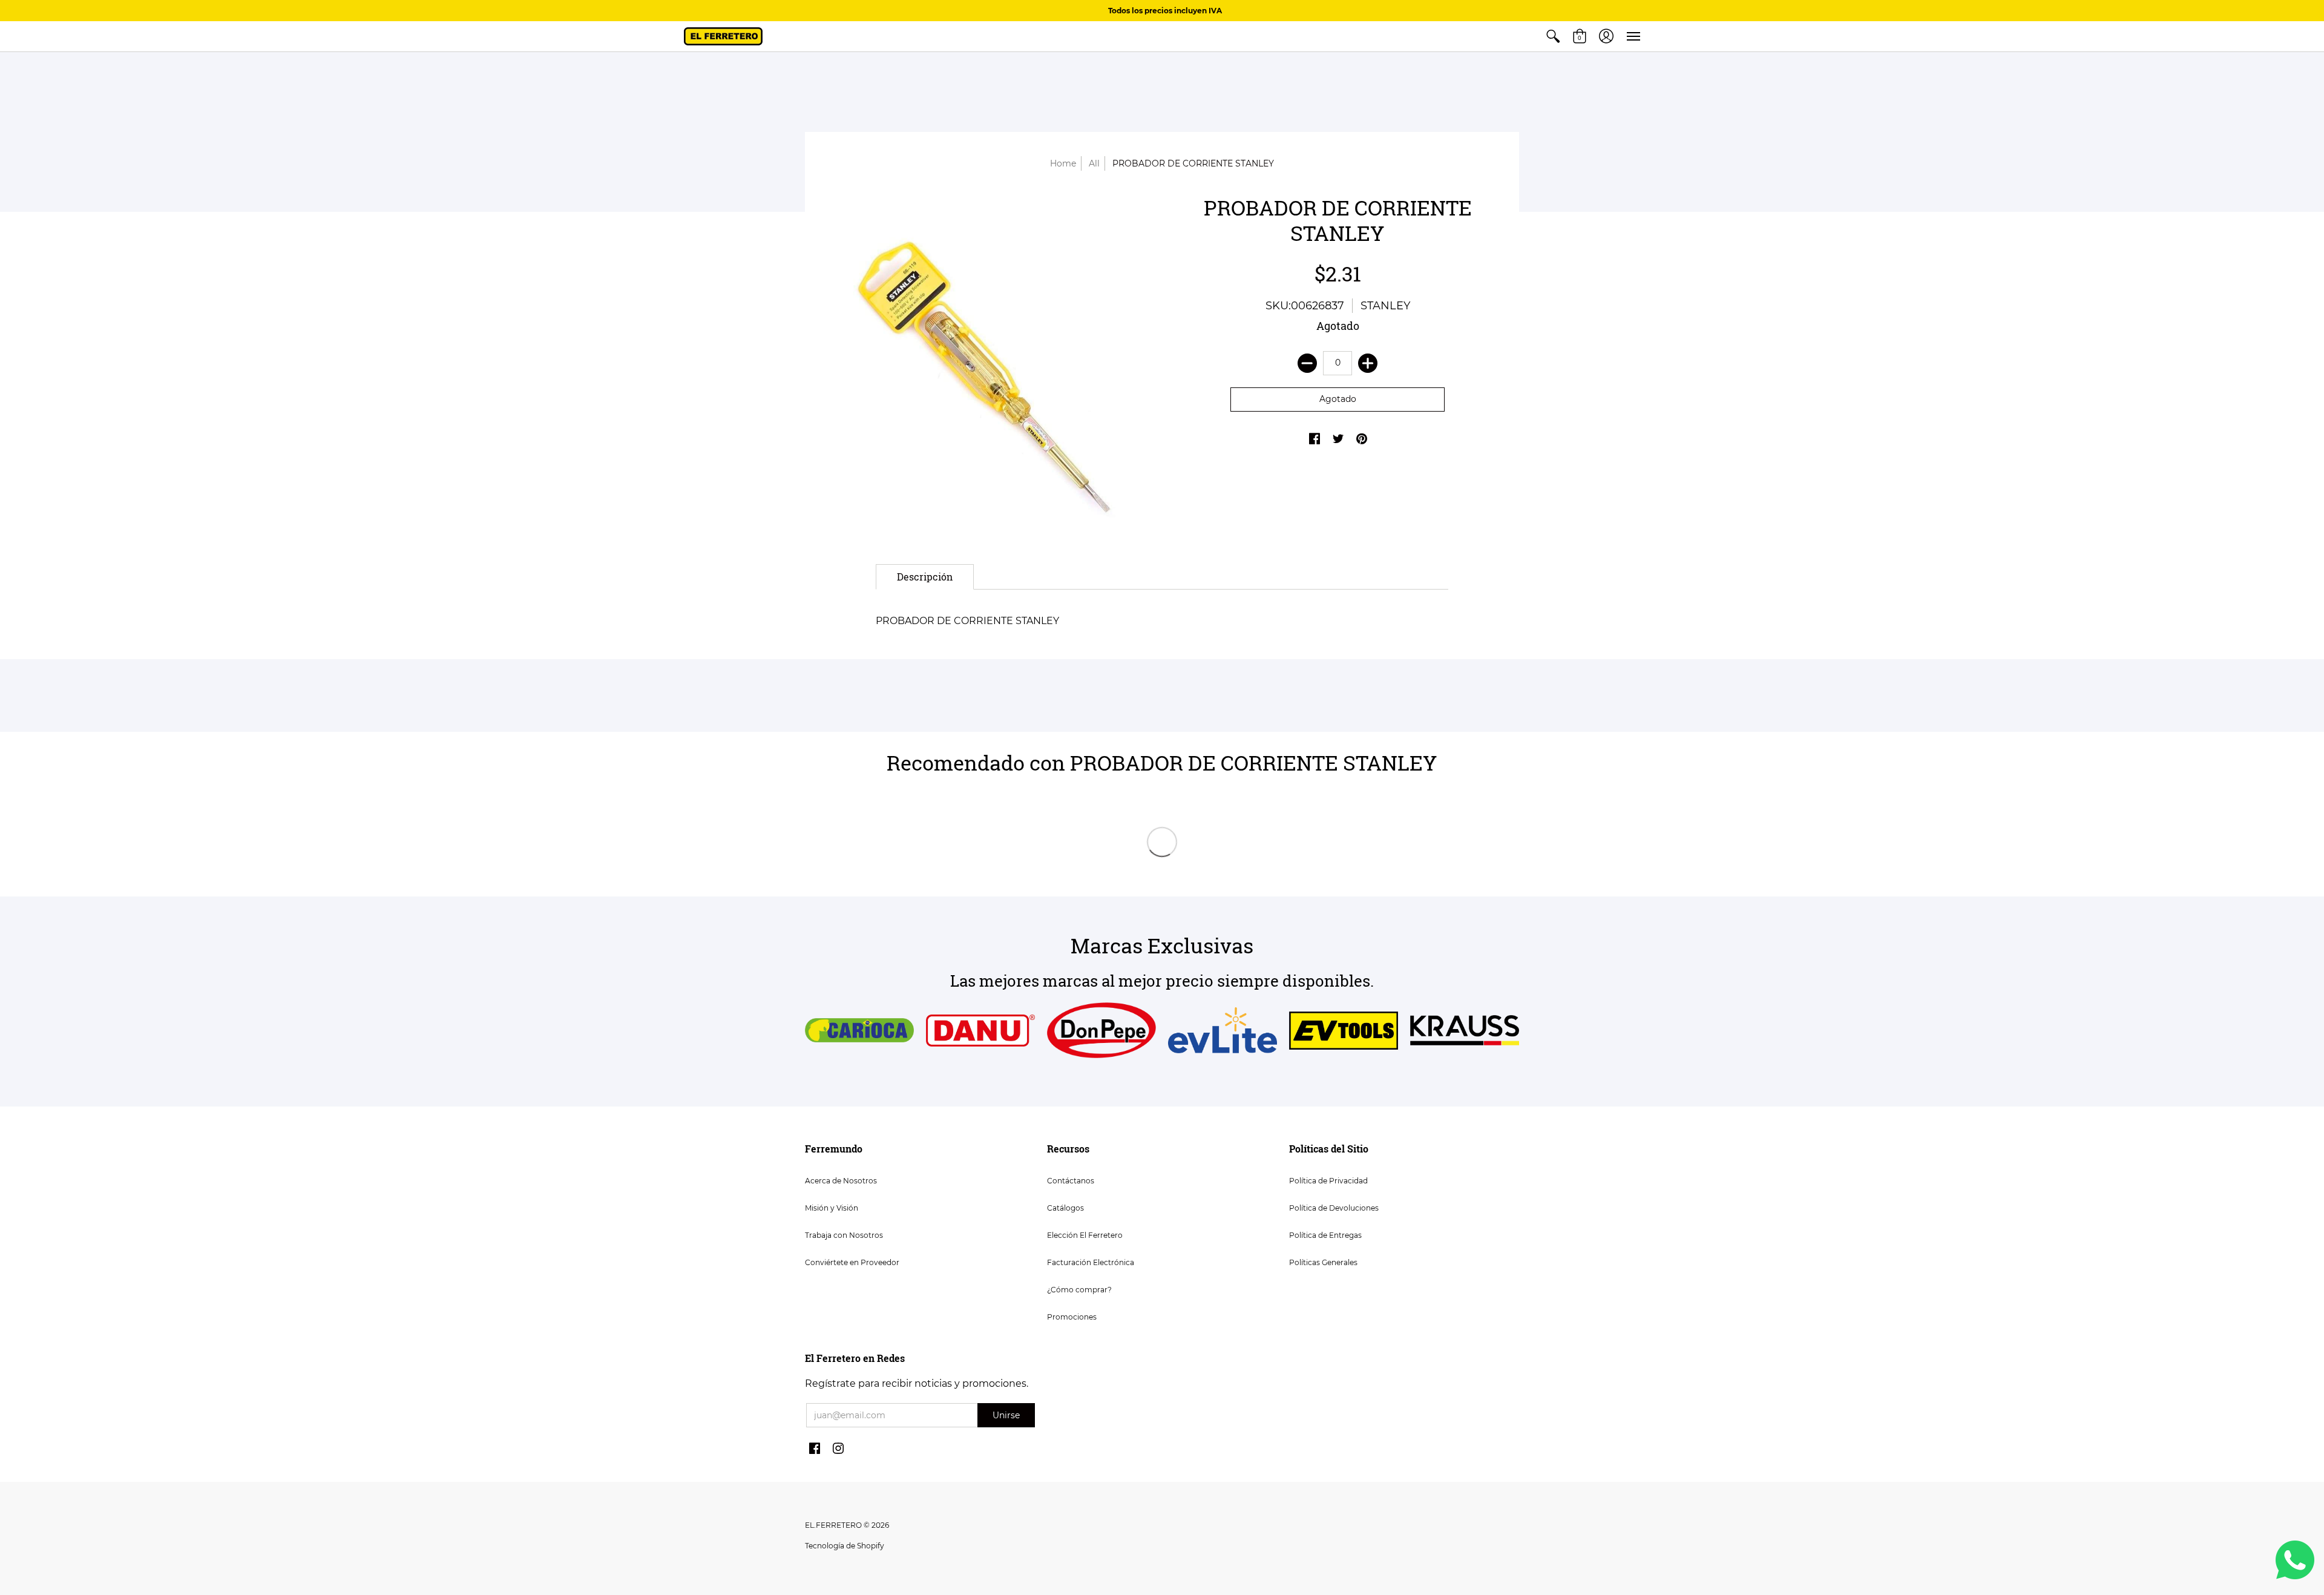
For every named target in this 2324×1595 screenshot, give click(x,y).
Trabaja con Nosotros (844, 1235)
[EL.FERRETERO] (723, 36)
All (1094, 163)
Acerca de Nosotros (841, 1181)
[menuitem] (1553, 36)
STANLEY (1385, 306)
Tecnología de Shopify (845, 1546)
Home (1063, 163)
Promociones (1072, 1317)
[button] (1553, 36)
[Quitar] (1307, 363)
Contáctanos (1071, 1181)
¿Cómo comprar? (1079, 1290)
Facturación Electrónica (1091, 1262)
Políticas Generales (1323, 1262)
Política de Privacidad (1328, 1181)
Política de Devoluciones (1334, 1208)
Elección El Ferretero (1085, 1235)
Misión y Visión (832, 1208)
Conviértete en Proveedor (852, 1262)
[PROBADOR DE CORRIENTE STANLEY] (986, 364)
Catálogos (1065, 1208)
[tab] (925, 577)
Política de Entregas (1325, 1235)
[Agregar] (1368, 363)
